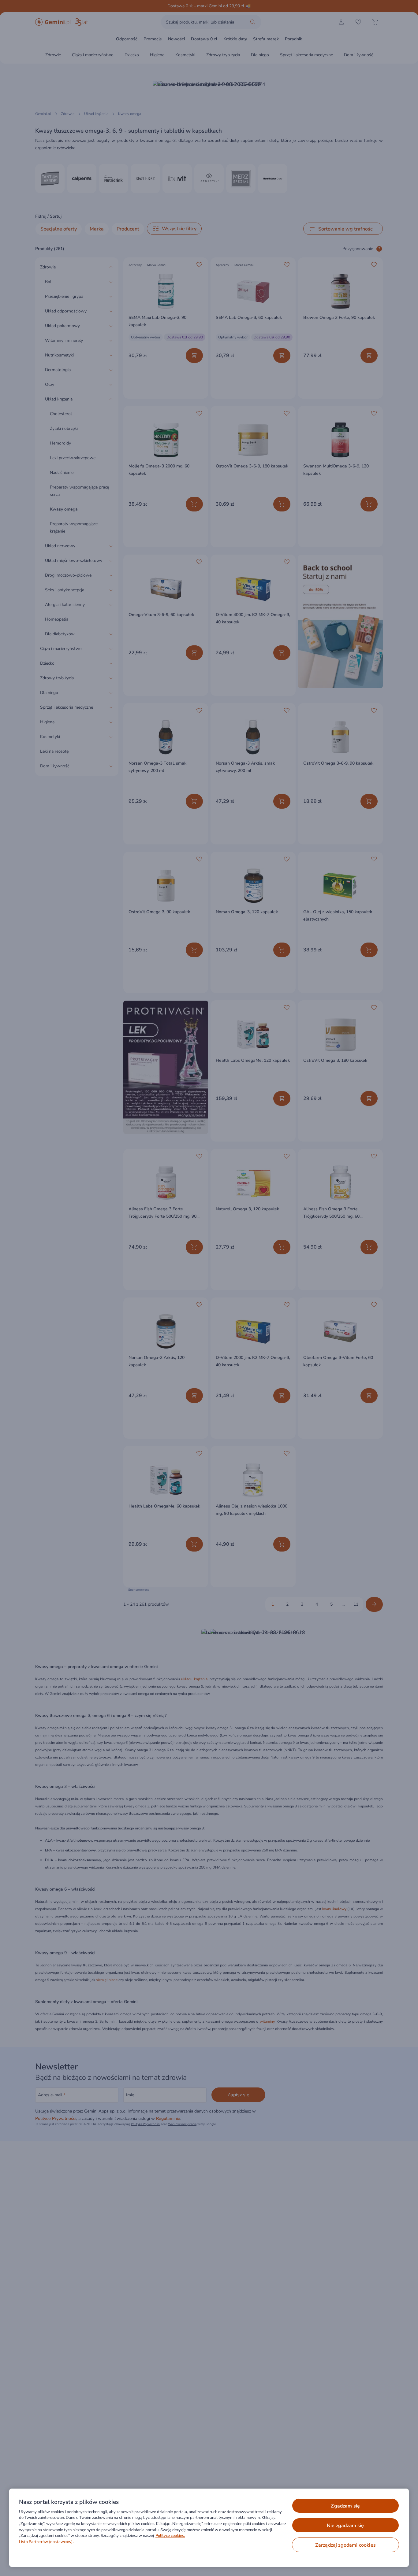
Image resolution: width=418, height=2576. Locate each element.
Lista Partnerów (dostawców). (46, 2542)
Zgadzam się (345, 2506)
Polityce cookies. (170, 2536)
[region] (209, 2528)
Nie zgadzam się (345, 2526)
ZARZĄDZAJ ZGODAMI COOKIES (345, 2545)
